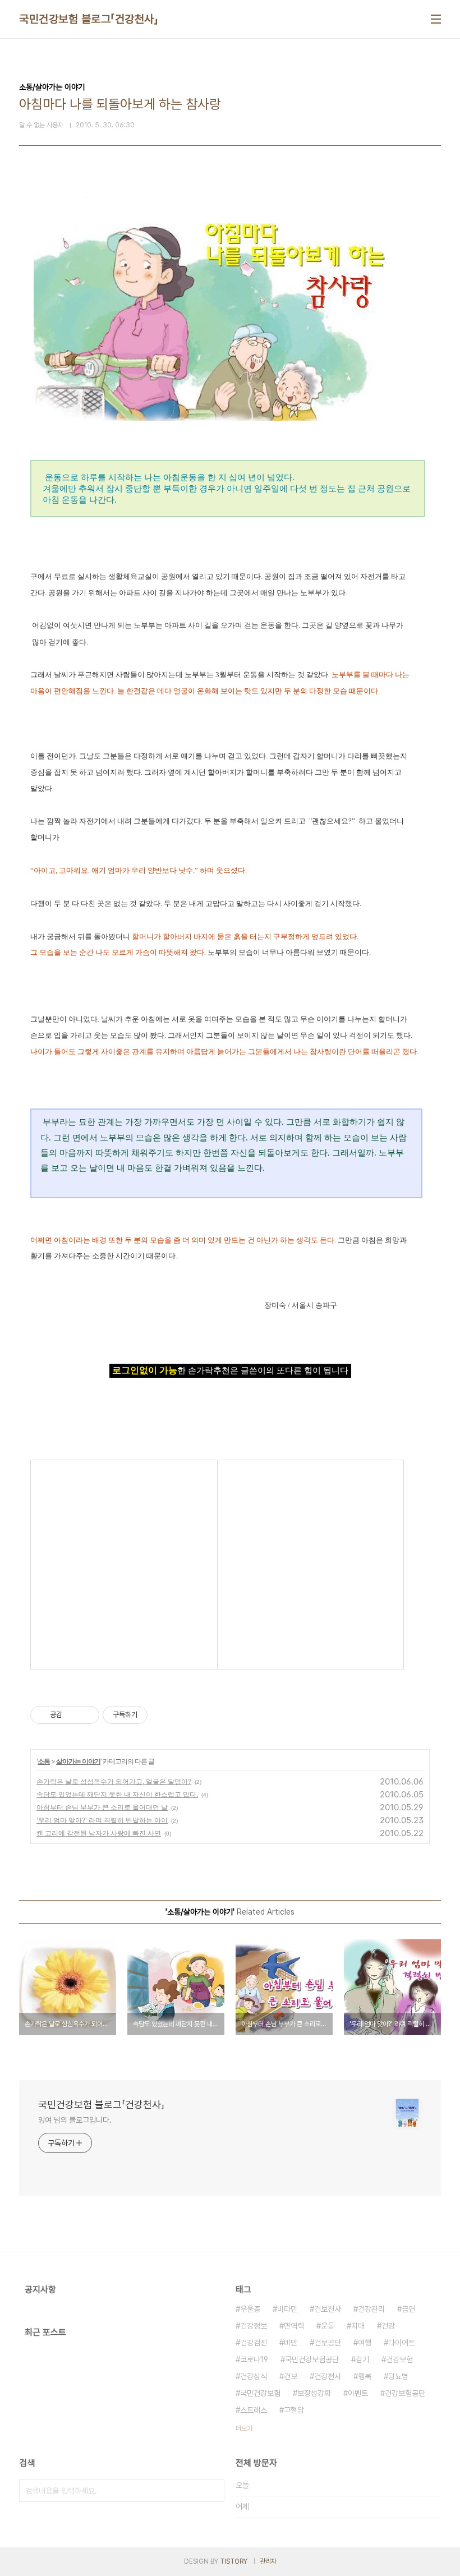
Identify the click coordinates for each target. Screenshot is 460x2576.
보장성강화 (314, 2393)
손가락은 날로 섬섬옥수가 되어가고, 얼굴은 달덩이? (114, 1781)
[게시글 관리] (87, 1715)
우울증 (250, 2309)
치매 (358, 2326)
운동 (328, 2326)
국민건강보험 (260, 2393)
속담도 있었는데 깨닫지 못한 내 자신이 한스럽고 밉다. (117, 1794)
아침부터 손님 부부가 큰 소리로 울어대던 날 (102, 1807)
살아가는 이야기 (78, 1761)
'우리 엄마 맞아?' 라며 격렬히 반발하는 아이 (102, 1820)
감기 (362, 2359)
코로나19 (254, 2359)
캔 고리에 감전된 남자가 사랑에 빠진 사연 (99, 1833)
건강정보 (254, 2326)
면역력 (294, 2326)
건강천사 (328, 2376)
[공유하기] (73, 1715)
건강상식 (254, 2376)
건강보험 (399, 2359)
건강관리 (371, 2309)
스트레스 (254, 2410)
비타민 (287, 2309)
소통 (44, 1761)
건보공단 (328, 2343)
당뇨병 (398, 2376)
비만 (291, 2343)
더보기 (244, 2428)
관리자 (268, 2561)
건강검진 (254, 2343)
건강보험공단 (405, 2393)
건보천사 (328, 2309)
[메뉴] (436, 19)
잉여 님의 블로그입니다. (75, 2120)
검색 (213, 2491)
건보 (291, 2376)
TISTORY (234, 2561)
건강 (388, 2326)
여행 (365, 2343)
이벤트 (358, 2393)
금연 (408, 2309)
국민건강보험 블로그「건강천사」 (89, 19)
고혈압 (294, 2410)
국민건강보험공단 (312, 2359)
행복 (365, 2376)
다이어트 (402, 2343)
